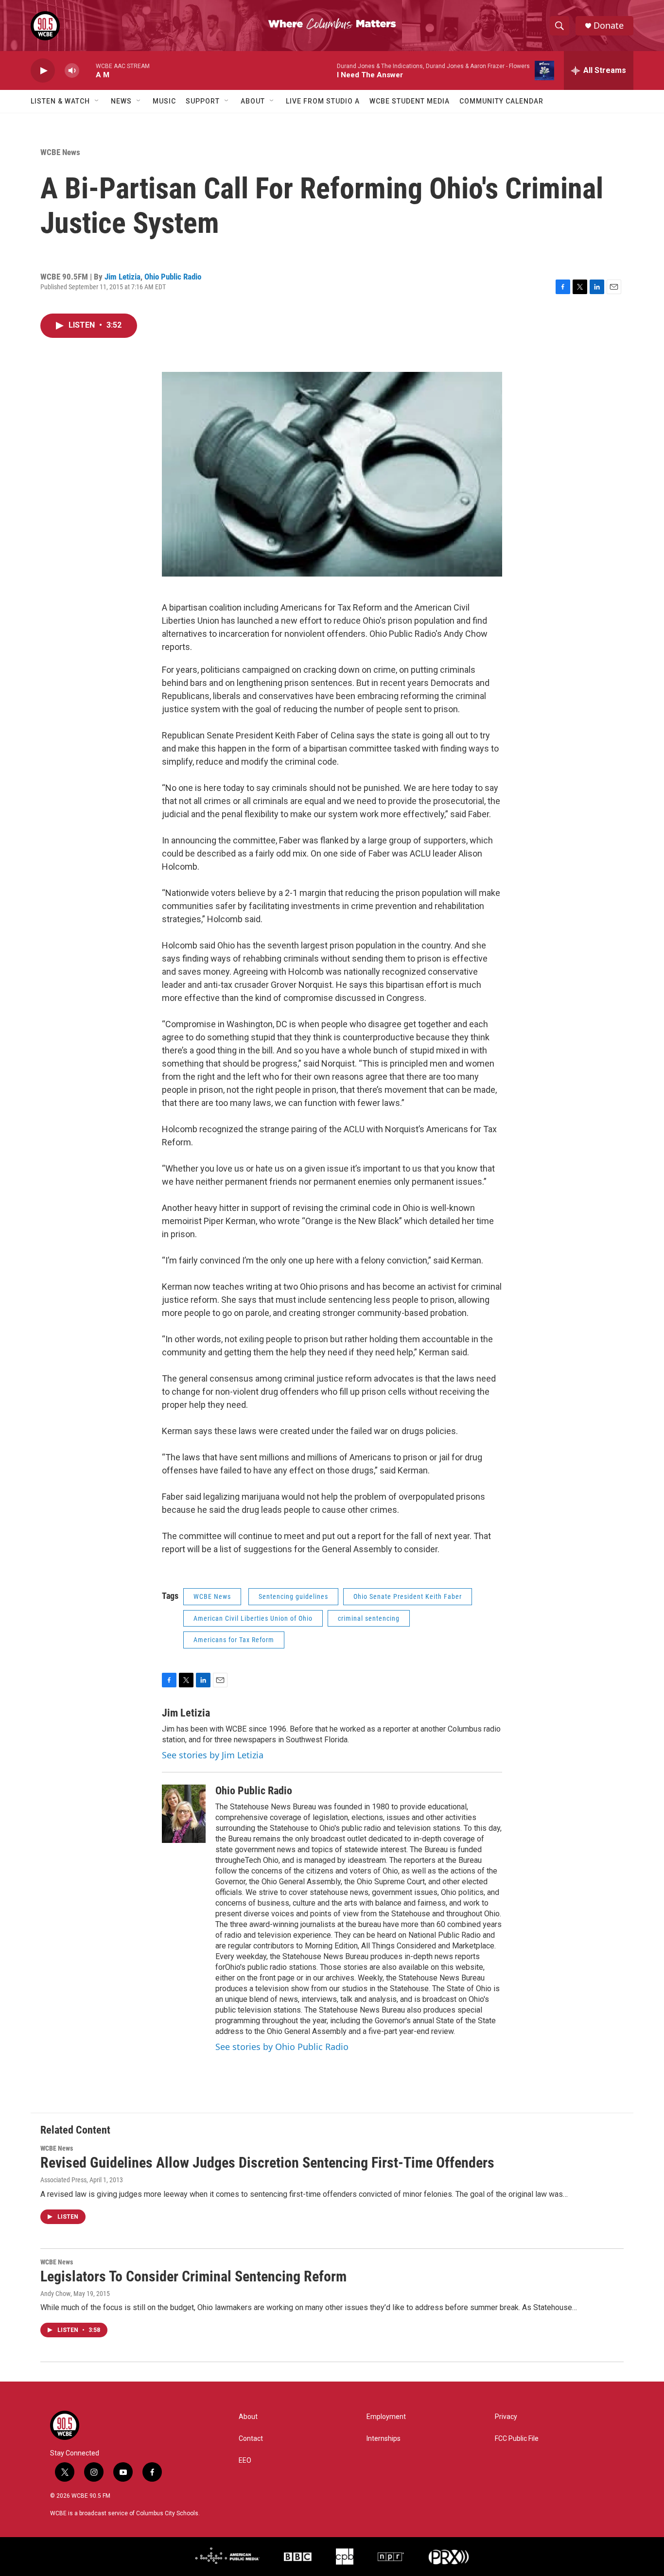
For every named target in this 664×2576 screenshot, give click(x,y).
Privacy (506, 2417)
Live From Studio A (323, 101)
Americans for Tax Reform (234, 1640)
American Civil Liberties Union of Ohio (253, 1618)
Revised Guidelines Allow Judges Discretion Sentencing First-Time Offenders (267, 2163)
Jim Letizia (122, 277)
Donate (609, 26)
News (121, 101)
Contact (251, 2439)
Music (164, 101)
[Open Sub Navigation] (97, 101)
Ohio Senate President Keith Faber (408, 1596)
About (253, 101)
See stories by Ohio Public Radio (282, 2047)
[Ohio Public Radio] (184, 1814)
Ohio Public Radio (173, 277)
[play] (43, 71)
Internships (384, 2439)
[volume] (72, 71)
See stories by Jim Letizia (213, 1755)
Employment (386, 2417)
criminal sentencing (369, 1618)
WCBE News (60, 152)
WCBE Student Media (410, 101)
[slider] (87, 70)
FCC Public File (517, 2439)
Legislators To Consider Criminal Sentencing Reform (193, 2276)
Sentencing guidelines (293, 1596)
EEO (245, 2461)
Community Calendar (501, 101)
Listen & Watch (60, 101)
